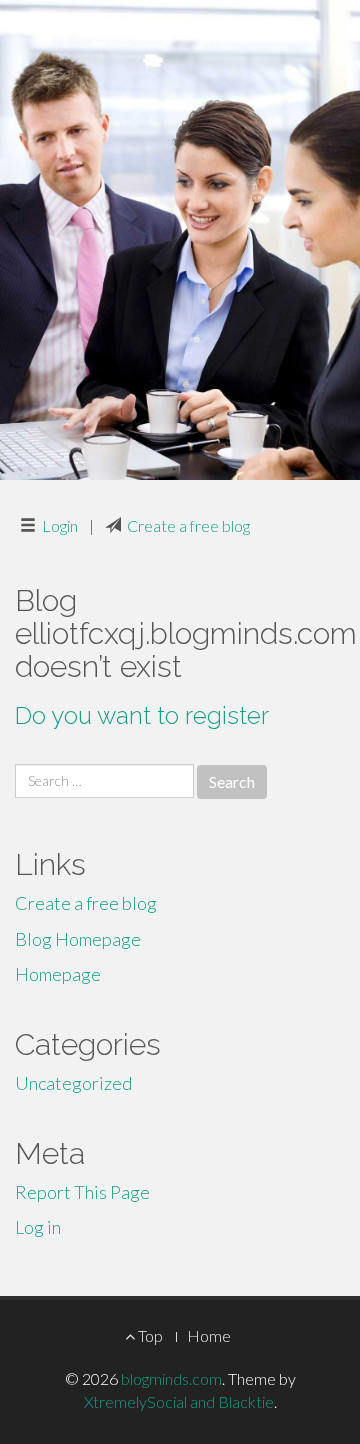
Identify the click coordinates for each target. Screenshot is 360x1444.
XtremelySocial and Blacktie (179, 1401)
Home (209, 1335)
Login (60, 525)
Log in (38, 1227)
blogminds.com (171, 1378)
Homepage (58, 974)
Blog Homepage (78, 939)
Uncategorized (73, 1083)
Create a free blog (188, 525)
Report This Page (82, 1192)
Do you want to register (142, 715)
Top (149, 1335)
